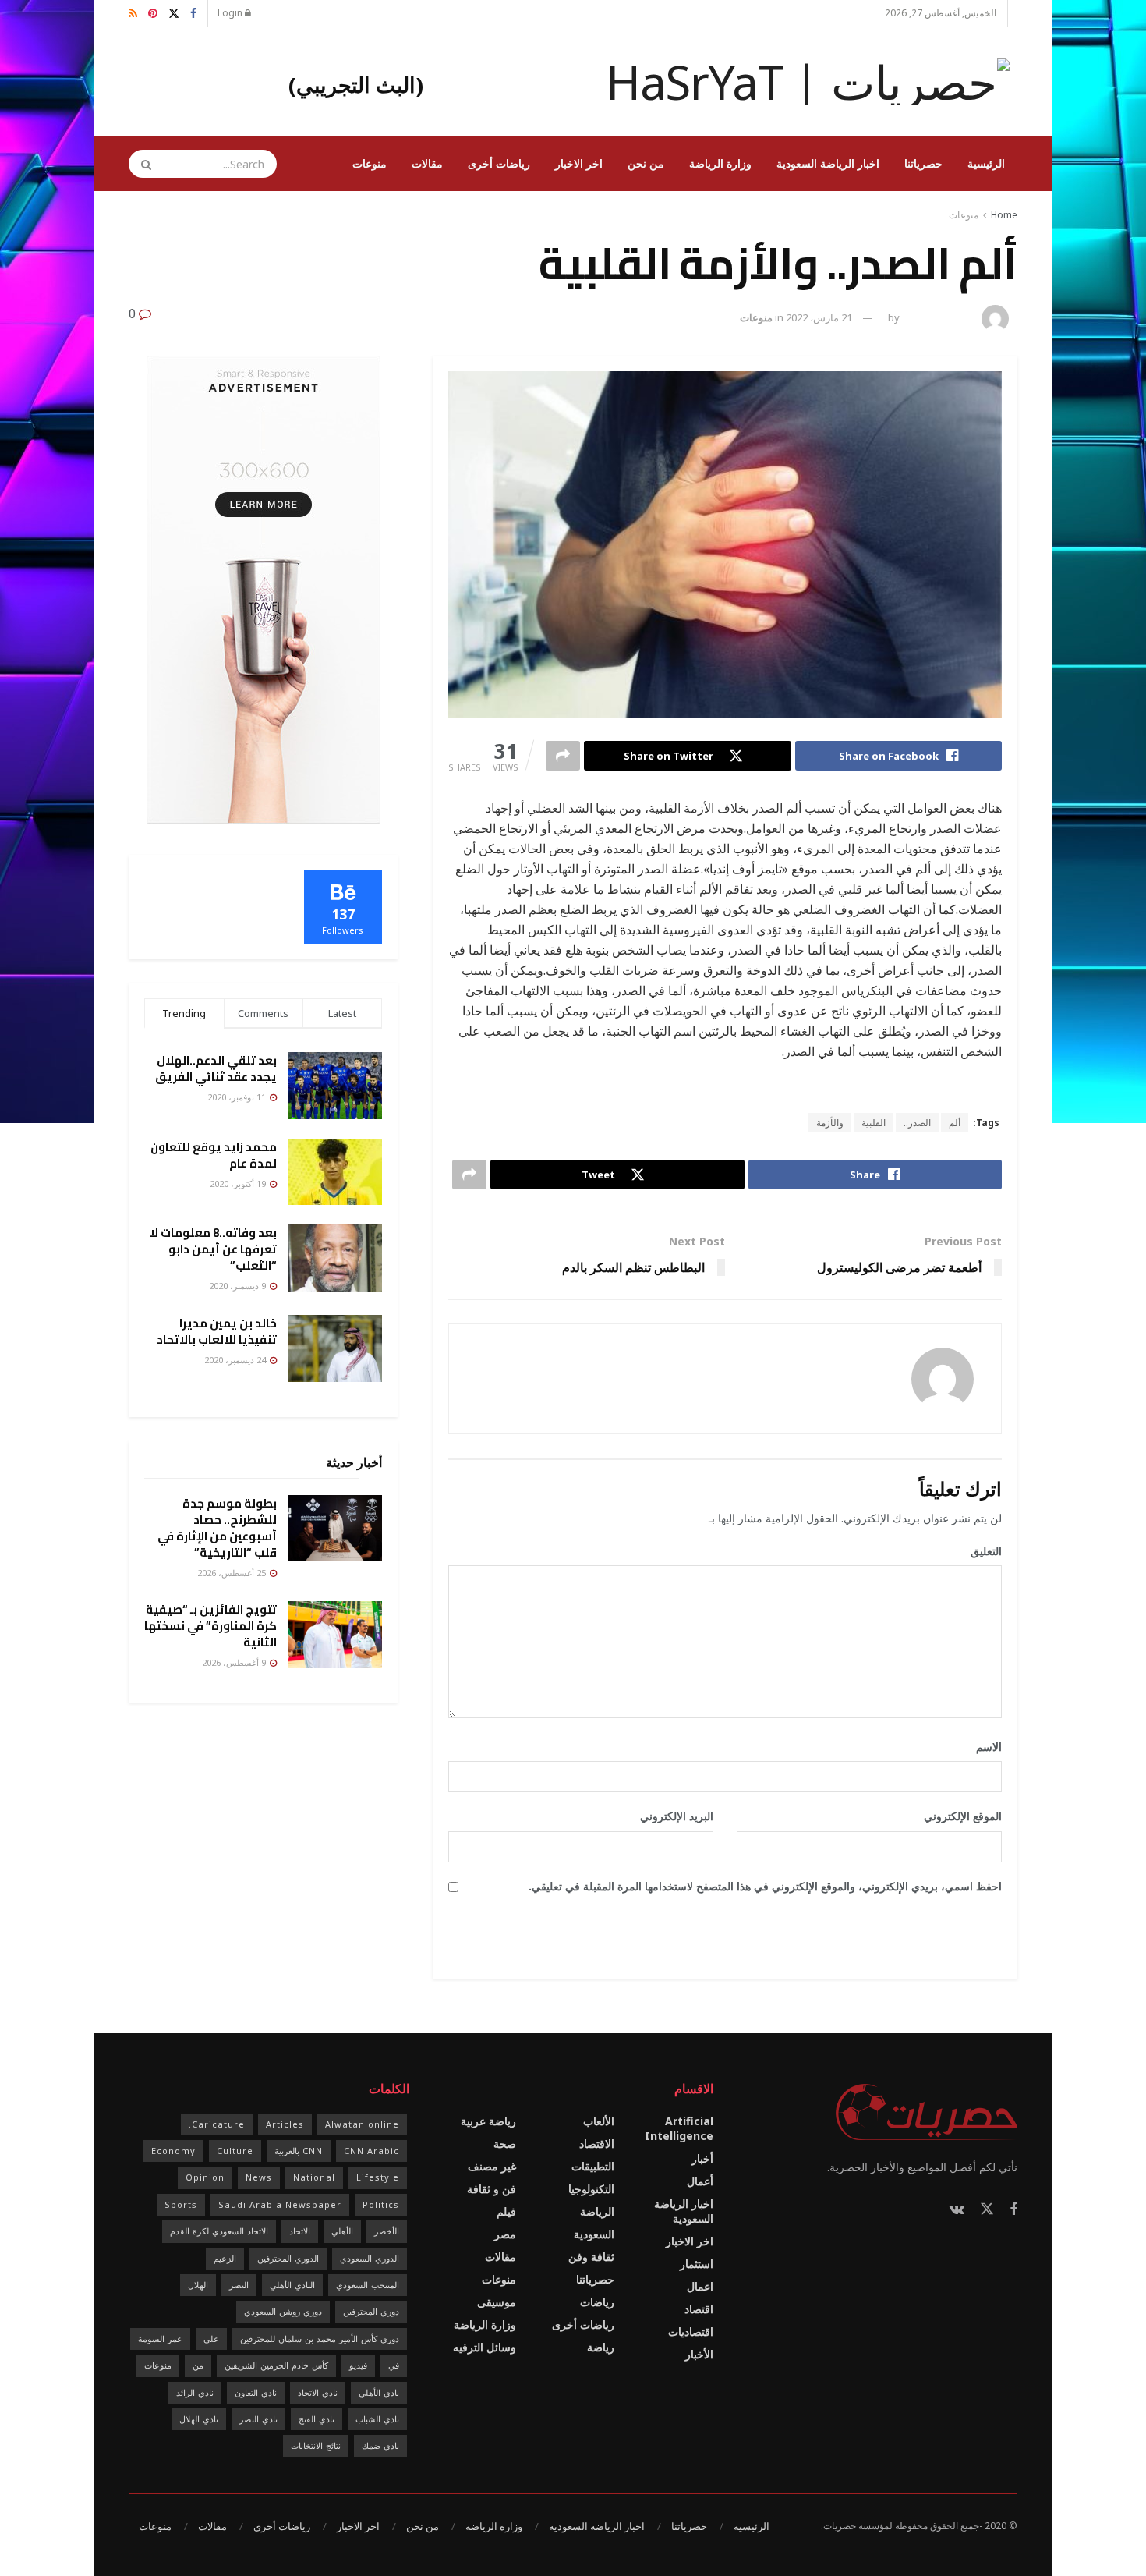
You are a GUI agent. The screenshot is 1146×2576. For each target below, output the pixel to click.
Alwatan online (362, 2124)
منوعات (370, 163)
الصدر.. (917, 1123)
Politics (381, 2204)
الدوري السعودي (370, 2258)
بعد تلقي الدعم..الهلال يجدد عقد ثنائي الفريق (216, 1068)
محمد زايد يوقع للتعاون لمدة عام (214, 1155)
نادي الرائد (195, 2392)
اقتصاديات (691, 2332)
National (314, 2177)
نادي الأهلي (379, 2392)
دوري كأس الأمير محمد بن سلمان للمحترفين (320, 2339)
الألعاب (599, 2121)
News (259, 2177)
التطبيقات (593, 2166)
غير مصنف (492, 2166)
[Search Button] (141, 164)
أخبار (702, 2158)
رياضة (601, 2347)
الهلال (198, 2285)
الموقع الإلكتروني (963, 1816)
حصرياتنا (923, 163)
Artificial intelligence (679, 2128)
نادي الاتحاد (318, 2392)
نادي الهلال (199, 2419)
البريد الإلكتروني (671, 1816)
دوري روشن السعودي (283, 2311)
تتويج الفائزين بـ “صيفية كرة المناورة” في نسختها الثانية (210, 1626)
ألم (955, 1123)
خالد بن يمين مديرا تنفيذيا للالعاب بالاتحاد (217, 1331)
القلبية (874, 1123)
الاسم (983, 1747)
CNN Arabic (371, 2151)
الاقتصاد (597, 2144)
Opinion (205, 2177)
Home (1004, 215)
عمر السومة (160, 2339)
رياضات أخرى (499, 163)
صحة (505, 2144)
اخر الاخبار (579, 163)
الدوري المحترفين (288, 2258)
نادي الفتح (317, 2419)
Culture (235, 2151)
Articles (285, 2124)
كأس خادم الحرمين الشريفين (276, 2365)
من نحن (646, 163)
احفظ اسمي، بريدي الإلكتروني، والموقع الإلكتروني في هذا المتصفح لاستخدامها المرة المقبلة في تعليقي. (765, 1886)
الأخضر (387, 2231)
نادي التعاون (256, 2392)
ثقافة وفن (591, 2257)
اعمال (700, 2286)
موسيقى (497, 2302)
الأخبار (699, 2354)
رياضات (597, 2302)
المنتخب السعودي (368, 2285)
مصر (505, 2234)
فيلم (506, 2211)
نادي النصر (258, 2419)
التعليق (981, 1551)
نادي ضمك (380, 2445)
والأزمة (830, 1123)
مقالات (427, 163)
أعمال (700, 2181)
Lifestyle (378, 2177)
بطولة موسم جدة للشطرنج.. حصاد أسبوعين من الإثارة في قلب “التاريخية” (217, 1528)
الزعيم (225, 2258)
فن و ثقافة (492, 2189)
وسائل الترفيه (485, 2347)
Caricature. (217, 2124)
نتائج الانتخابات (316, 2445)
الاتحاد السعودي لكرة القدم (219, 2231)
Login (231, 13)
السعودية (594, 2234)
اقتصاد (699, 2309)
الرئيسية (986, 163)
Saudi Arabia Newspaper (280, 2204)
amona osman (939, 317)
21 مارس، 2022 (819, 317)
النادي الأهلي (292, 2285)
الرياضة (597, 2211)
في (394, 2365)
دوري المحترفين (371, 2311)
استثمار (697, 2264)
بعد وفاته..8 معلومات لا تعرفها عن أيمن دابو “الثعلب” (213, 1249)
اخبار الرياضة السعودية (828, 163)
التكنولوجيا (591, 2189)
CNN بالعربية (299, 2151)
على (211, 2339)
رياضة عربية (488, 2121)
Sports (181, 2204)
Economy (173, 2151)
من (198, 2365)
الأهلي (342, 2231)
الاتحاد (300, 2231)
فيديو (358, 2365)
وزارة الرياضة (720, 163)
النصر (239, 2285)
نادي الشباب (377, 2419)
